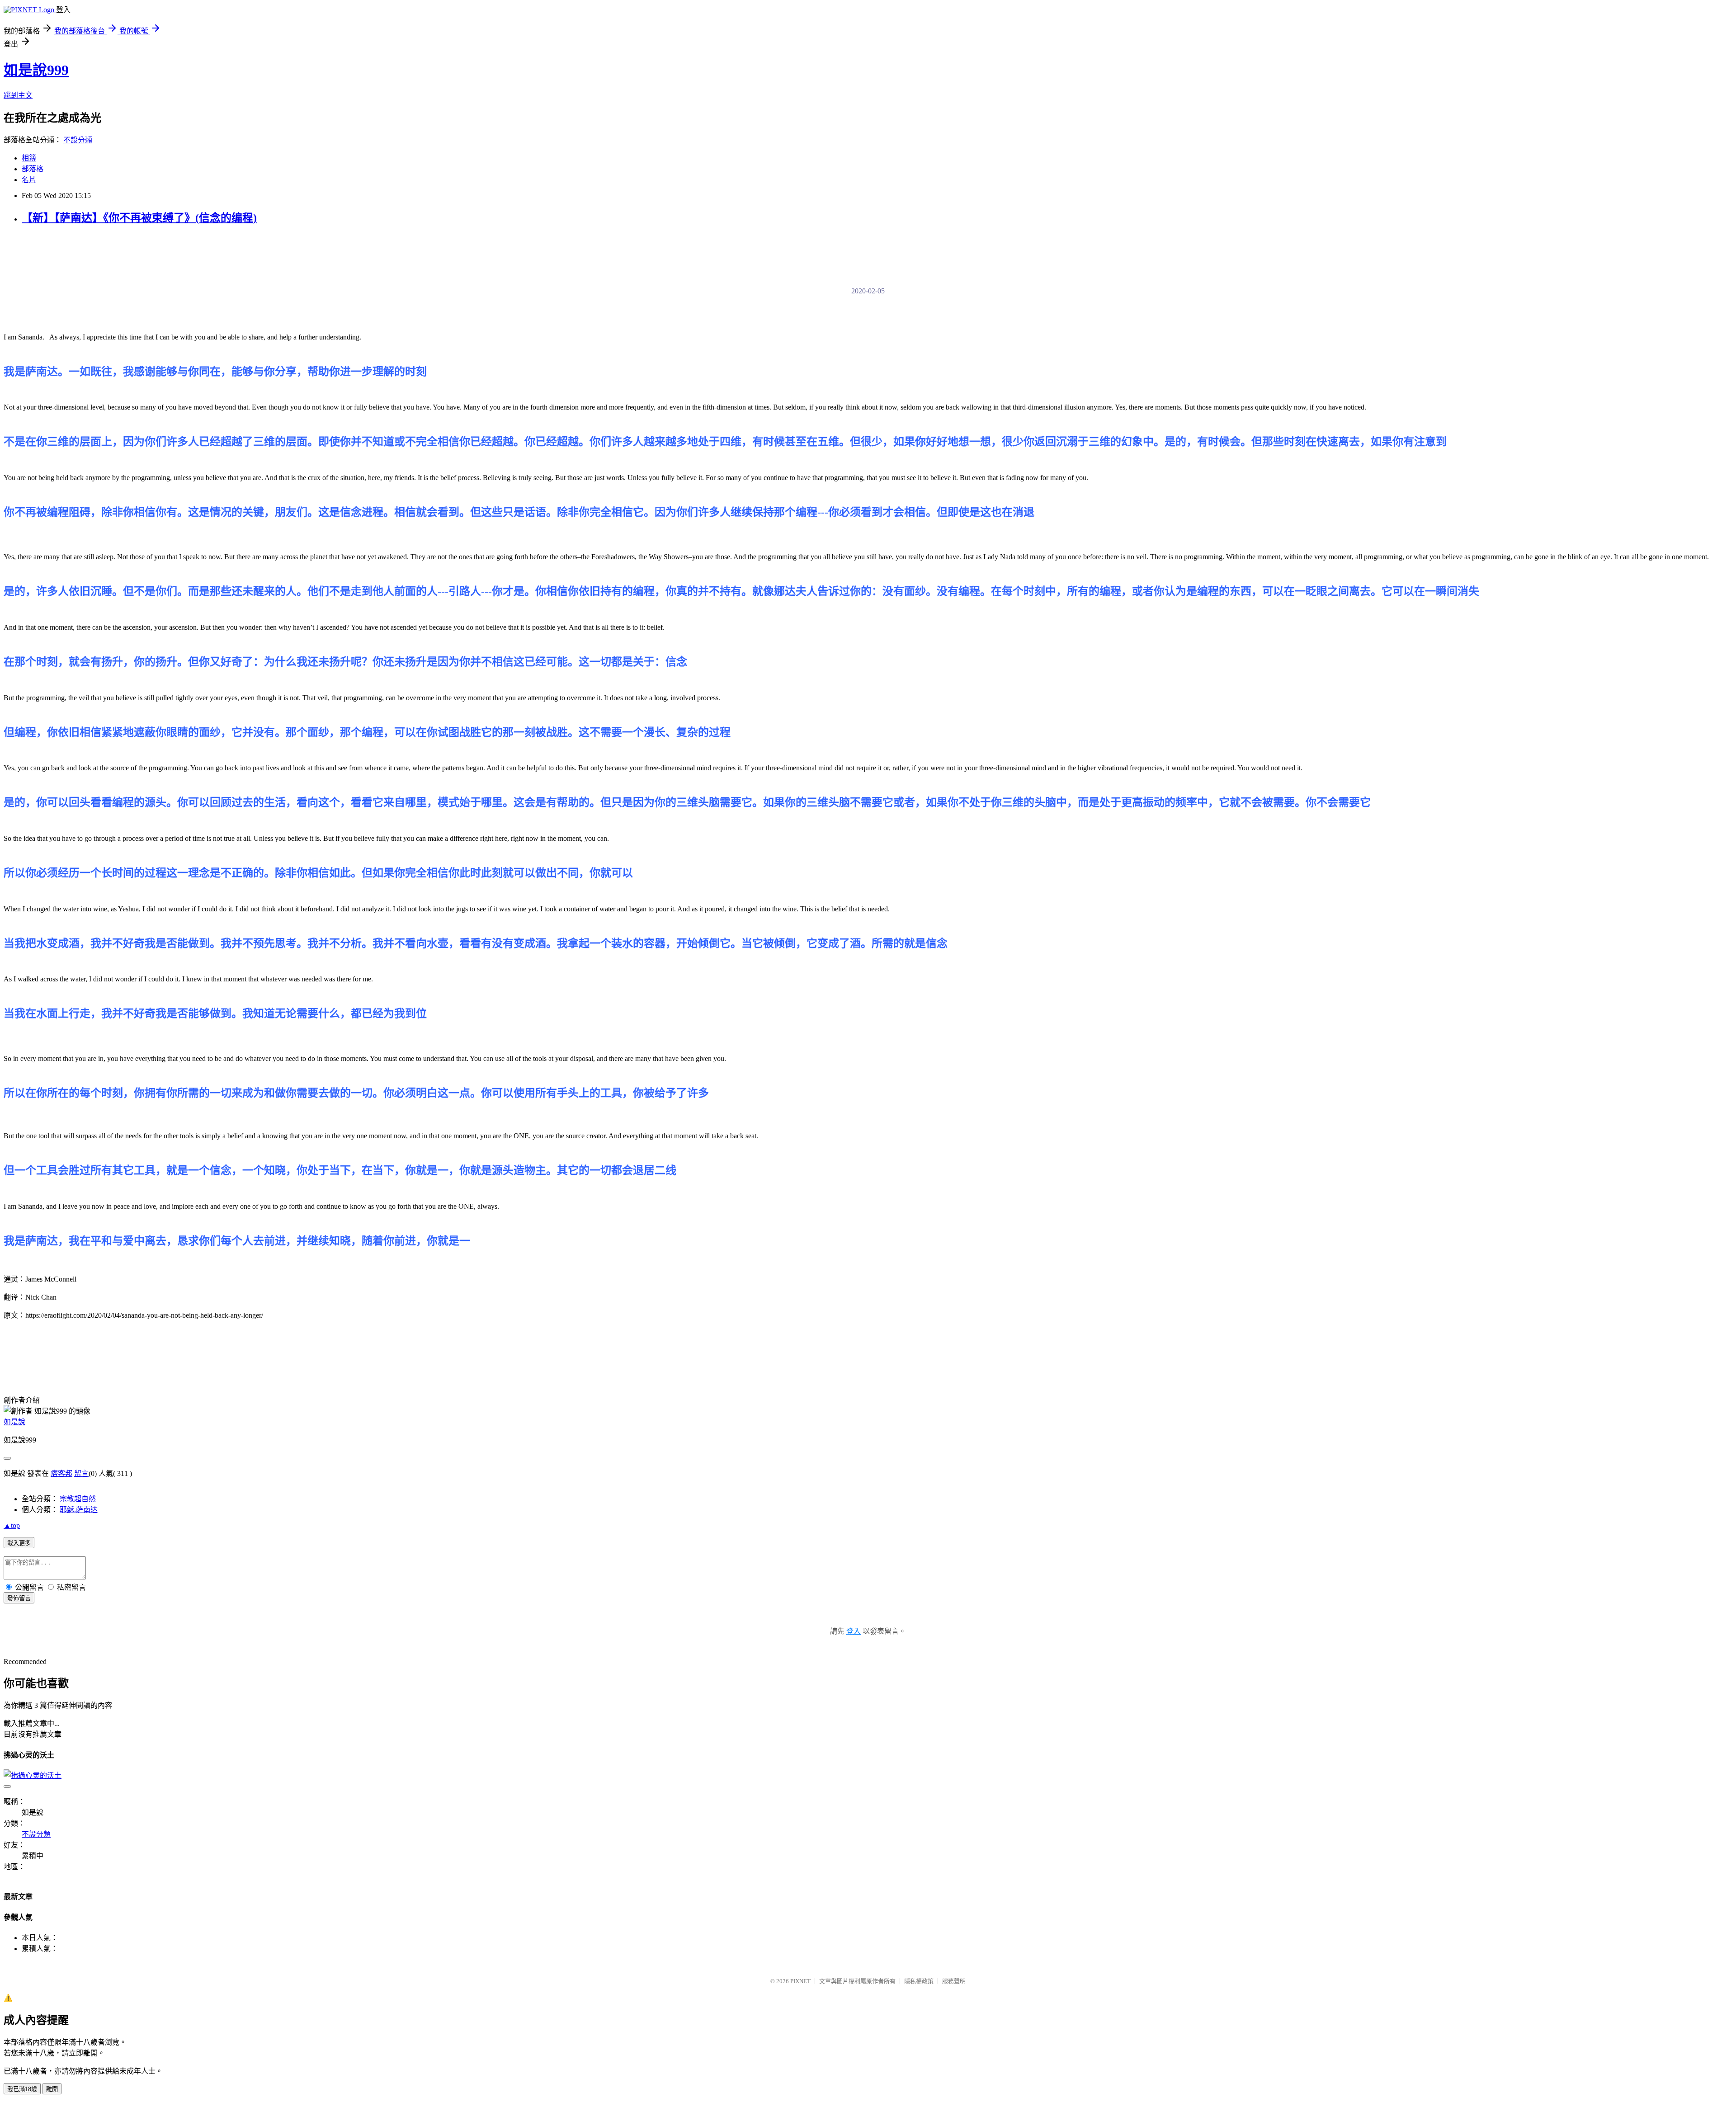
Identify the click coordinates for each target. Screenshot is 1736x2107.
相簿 (29, 158)
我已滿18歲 (22, 2089)
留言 (81, 1473)
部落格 (33, 169)
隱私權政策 (919, 1981)
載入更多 (19, 1543)
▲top (12, 1525)
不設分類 (78, 140)
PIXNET (800, 1981)
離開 (52, 2089)
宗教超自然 (78, 1499)
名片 (29, 180)
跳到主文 (18, 95)
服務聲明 (954, 1981)
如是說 (14, 1422)
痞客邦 (61, 1473)
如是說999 (36, 70)
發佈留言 (19, 1598)
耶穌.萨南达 (79, 1510)
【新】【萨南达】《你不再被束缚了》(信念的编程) (139, 218)
